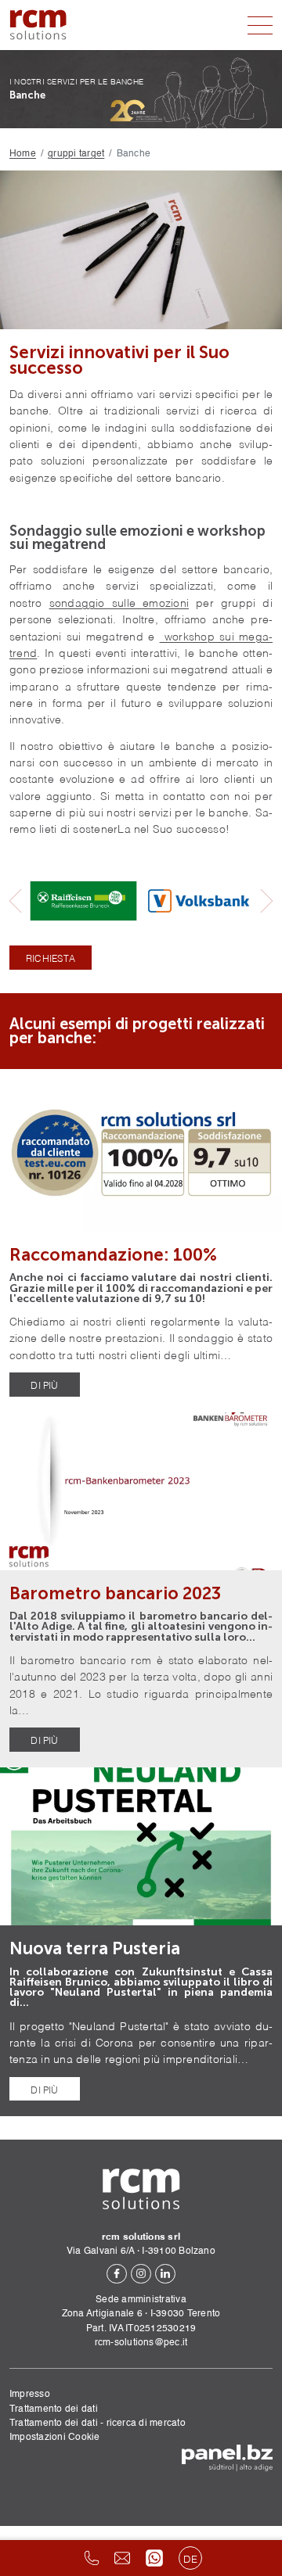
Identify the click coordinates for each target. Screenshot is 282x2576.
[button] (16, 901)
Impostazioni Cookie (55, 2437)
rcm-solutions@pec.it (141, 2343)
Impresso (30, 2394)
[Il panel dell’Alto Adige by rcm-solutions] (227, 2458)
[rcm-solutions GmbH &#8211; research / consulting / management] (38, 25)
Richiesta (51, 958)
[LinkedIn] (165, 2274)
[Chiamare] (92, 2558)
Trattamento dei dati (54, 2409)
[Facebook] (117, 2274)
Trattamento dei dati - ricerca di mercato (98, 2423)
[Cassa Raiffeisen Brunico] (83, 901)
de (191, 2558)
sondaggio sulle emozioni (119, 602)
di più (44, 1385)
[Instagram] (141, 2274)
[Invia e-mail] (122, 2558)
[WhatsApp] (154, 2558)
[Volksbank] (199, 901)
